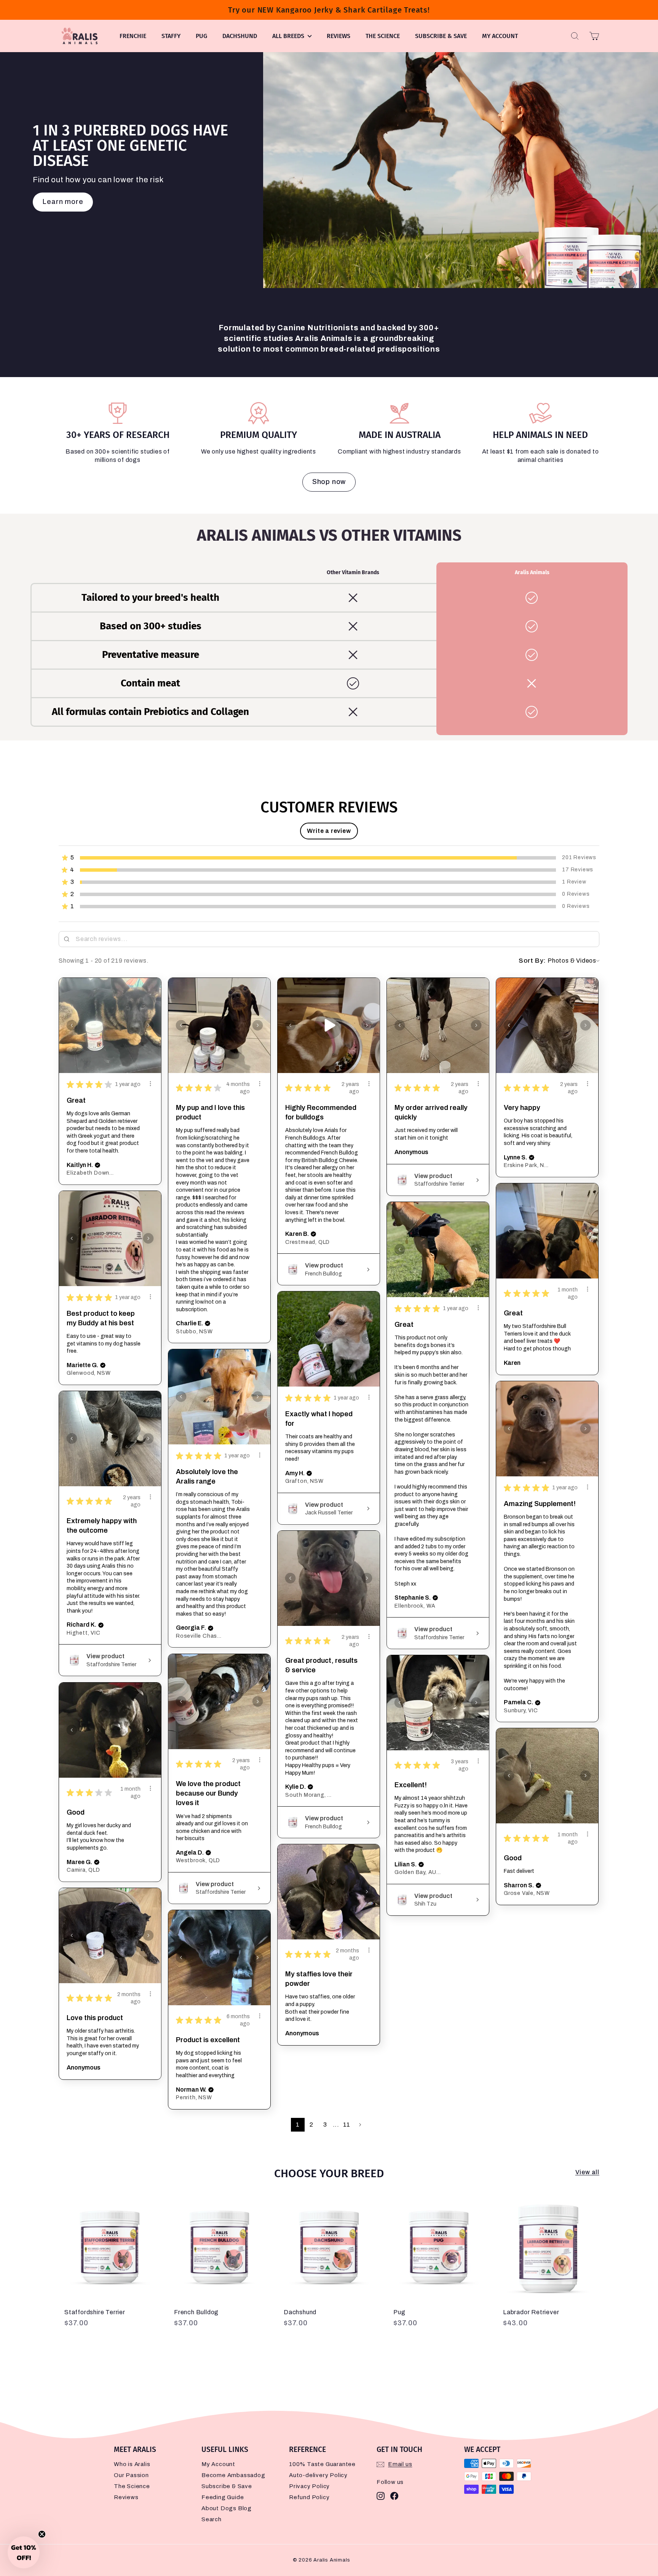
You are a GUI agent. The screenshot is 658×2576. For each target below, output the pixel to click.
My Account (500, 36)
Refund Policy (309, 2497)
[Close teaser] (42, 2534)
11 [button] (347, 2125)
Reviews (339, 36)
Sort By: (532, 961)
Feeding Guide (223, 2497)
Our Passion (131, 2475)
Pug (201, 36)
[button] (329, 831)
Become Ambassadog (233, 2475)
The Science (383, 36)
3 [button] (325, 2125)
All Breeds (289, 36)
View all (587, 2172)
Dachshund (240, 36)
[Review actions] (150, 1084)
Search (212, 2519)
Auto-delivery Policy (318, 2475)
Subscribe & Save (441, 36)
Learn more (63, 202)
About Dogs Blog (227, 2508)
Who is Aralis (132, 2464)
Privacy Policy (309, 2486)
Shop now (329, 482)
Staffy (171, 36)
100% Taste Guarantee (322, 2464)
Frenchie (133, 36)
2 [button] (311, 2125)
